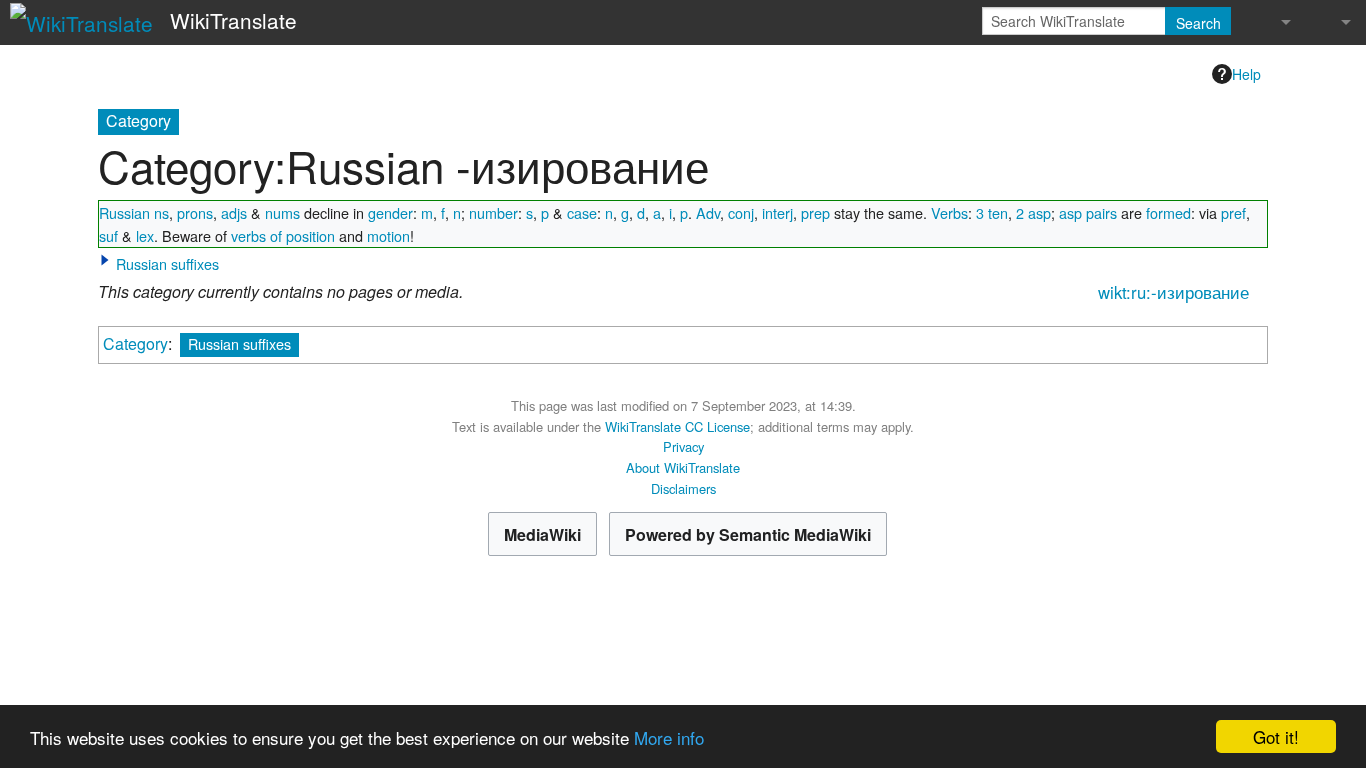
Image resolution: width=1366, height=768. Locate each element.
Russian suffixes (167, 263)
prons (195, 212)
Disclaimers (683, 488)
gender (390, 212)
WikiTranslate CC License (677, 426)
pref (1233, 212)
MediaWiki (542, 534)
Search (1198, 23)
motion (388, 235)
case (582, 212)
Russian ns (134, 212)
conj (741, 212)
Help (1246, 74)
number (493, 212)
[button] (105, 260)
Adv (708, 212)
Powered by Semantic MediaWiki (748, 534)
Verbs (949, 212)
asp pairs (1088, 212)
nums (282, 212)
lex (145, 235)
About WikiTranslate (683, 467)
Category (135, 343)
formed (1168, 212)
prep (815, 212)
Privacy (683, 446)
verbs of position (283, 235)
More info (669, 737)
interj (777, 212)
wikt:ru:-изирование (1173, 292)
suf (108, 235)
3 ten (992, 212)
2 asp (1033, 212)
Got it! (1276, 736)
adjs (234, 212)
